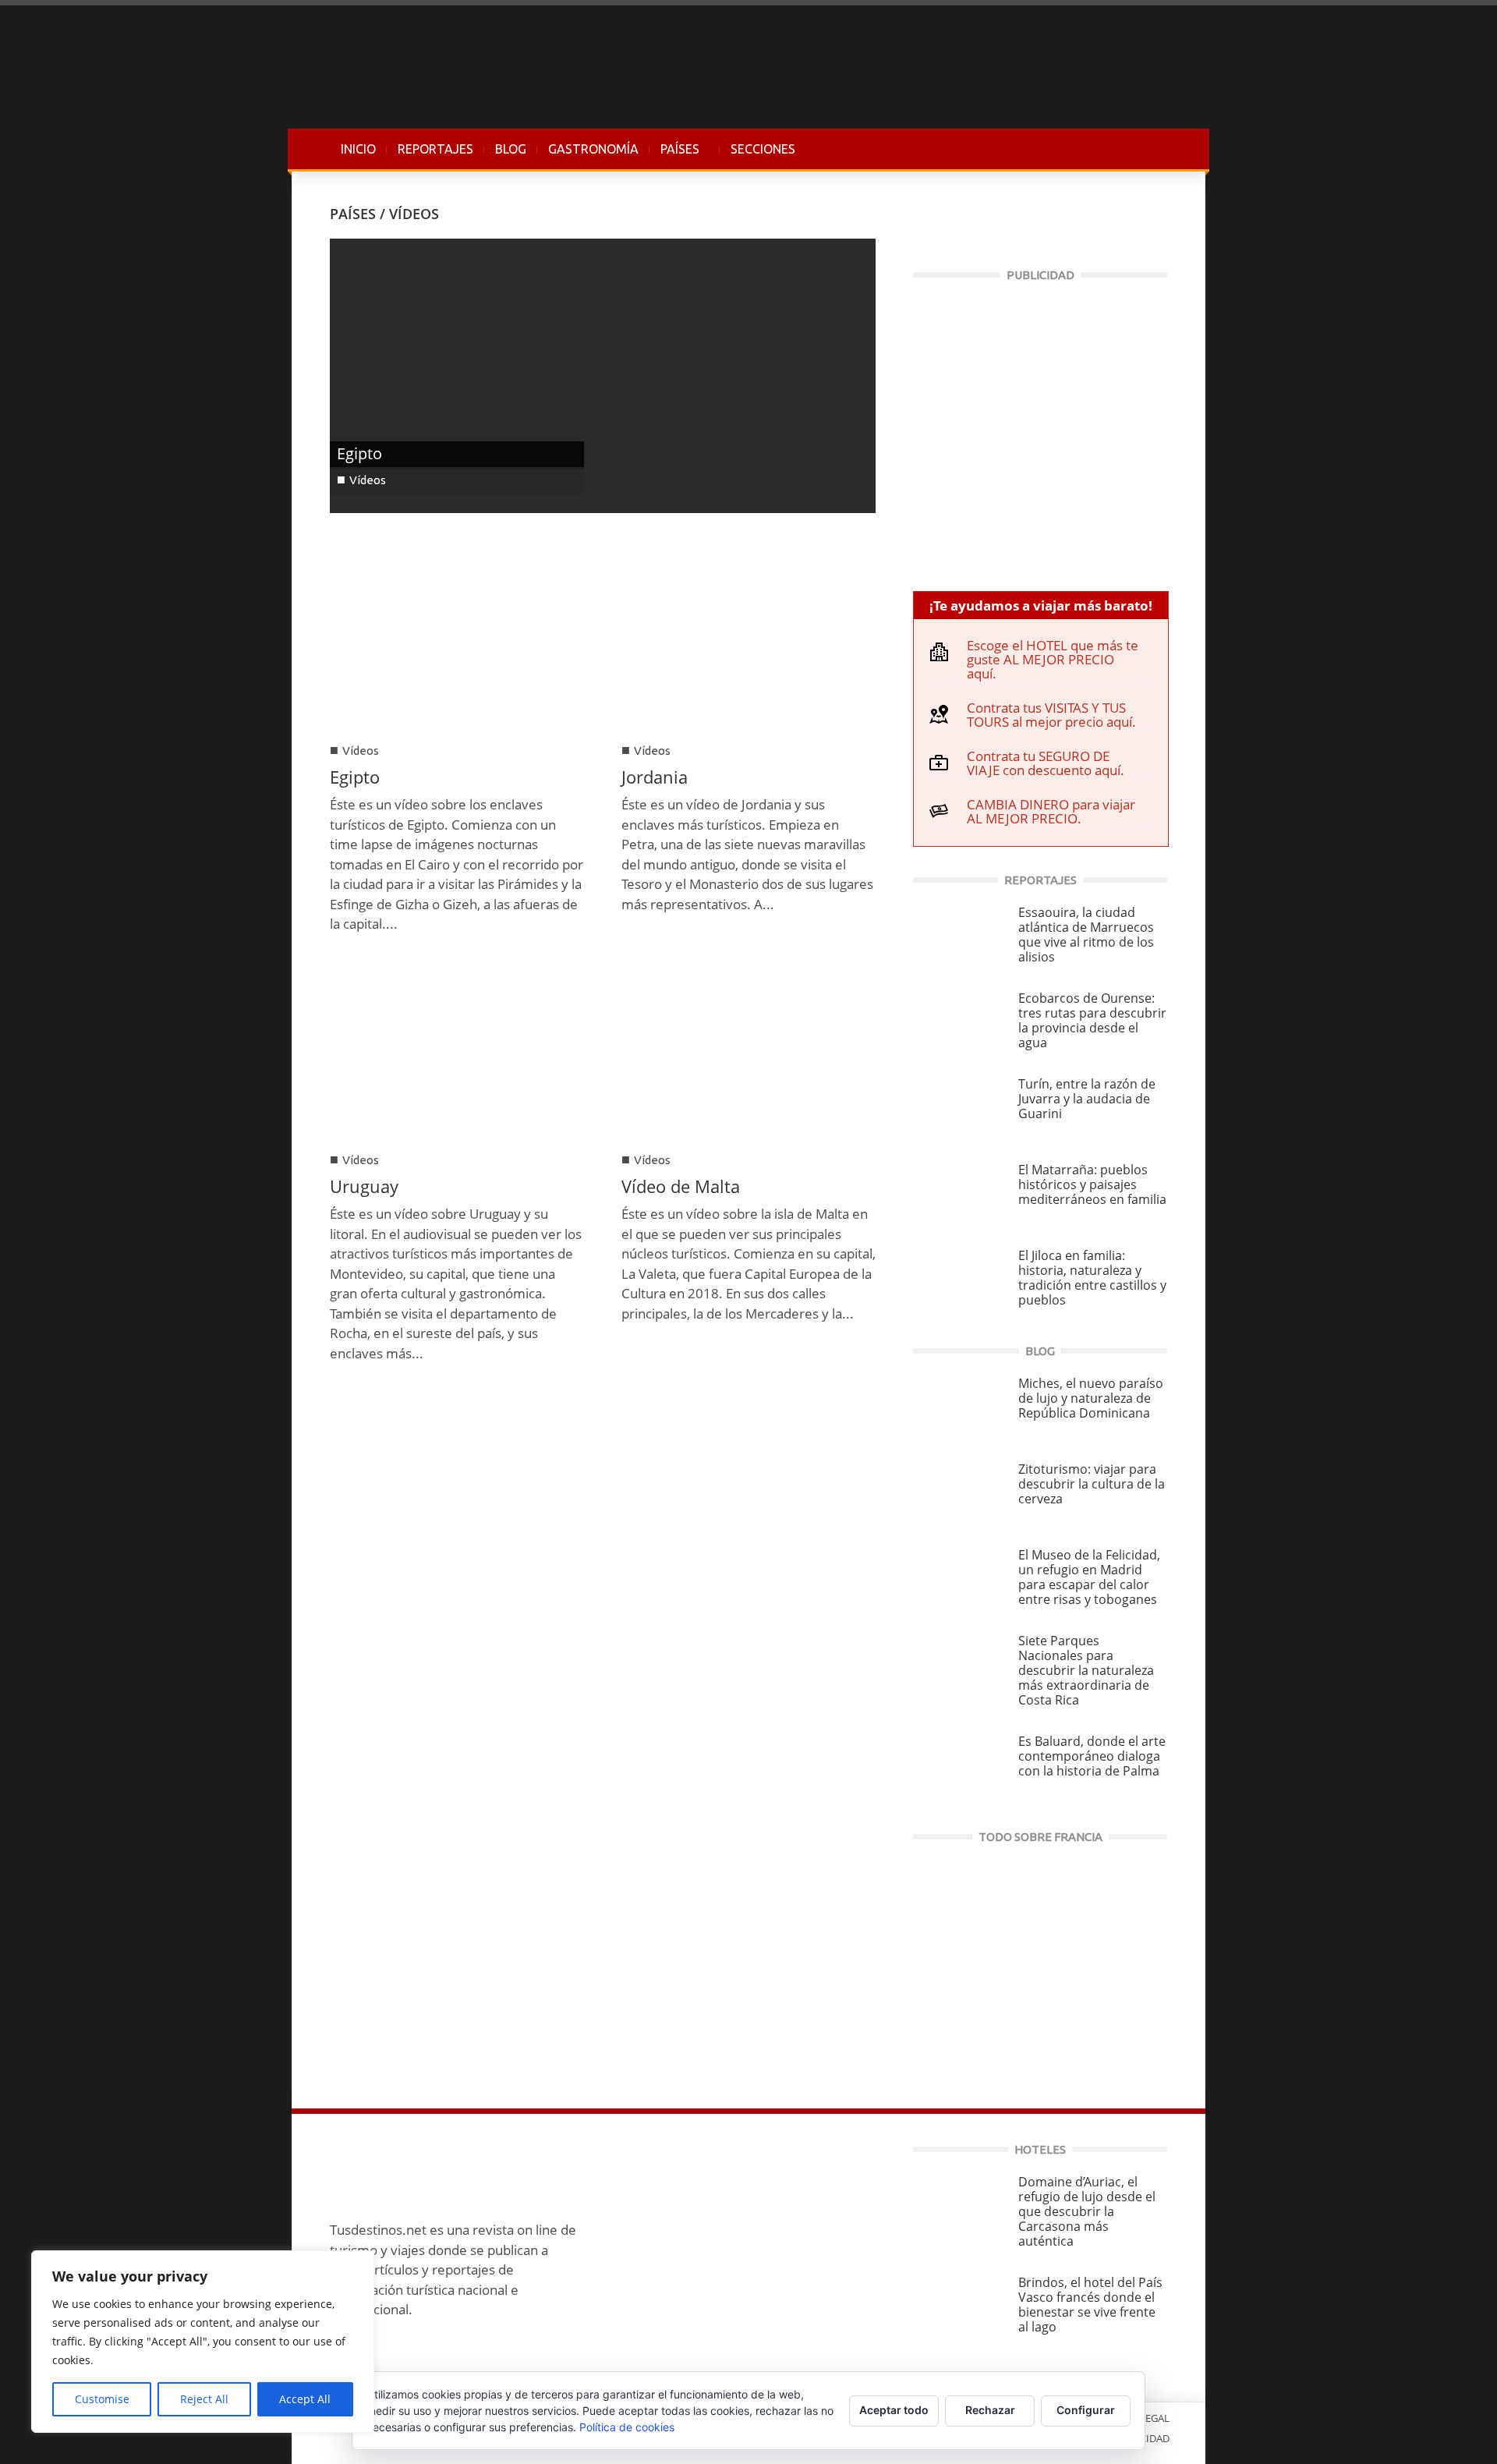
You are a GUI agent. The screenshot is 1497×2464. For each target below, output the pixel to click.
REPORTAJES (435, 149)
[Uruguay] (457, 1051)
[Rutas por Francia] (1040, 1968)
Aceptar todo (894, 2410)
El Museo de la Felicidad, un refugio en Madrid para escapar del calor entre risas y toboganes (1089, 1577)
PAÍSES (674, 157)
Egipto (359, 453)
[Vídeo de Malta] (748, 1051)
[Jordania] (748, 641)
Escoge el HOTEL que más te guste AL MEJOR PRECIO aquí (1053, 659)
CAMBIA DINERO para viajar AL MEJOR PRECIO (1051, 811)
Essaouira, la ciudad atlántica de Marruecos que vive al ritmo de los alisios (1086, 935)
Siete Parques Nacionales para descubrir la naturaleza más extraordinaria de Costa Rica (1086, 1670)
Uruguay (364, 1186)
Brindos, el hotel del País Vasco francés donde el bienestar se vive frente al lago (1090, 2305)
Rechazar (990, 2410)
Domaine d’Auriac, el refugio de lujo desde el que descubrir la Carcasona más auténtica (1087, 2211)
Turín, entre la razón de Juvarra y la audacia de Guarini (1087, 1099)
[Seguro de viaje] (1040, 429)
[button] (1152, 149)
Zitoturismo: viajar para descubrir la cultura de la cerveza (1092, 1484)
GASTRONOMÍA (593, 149)
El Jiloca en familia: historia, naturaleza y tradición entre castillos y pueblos (1092, 1278)
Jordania (655, 777)
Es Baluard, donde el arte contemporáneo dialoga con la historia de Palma (1092, 1756)
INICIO (358, 149)
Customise (102, 2399)
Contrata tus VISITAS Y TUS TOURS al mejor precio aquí (1049, 715)
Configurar (1086, 2410)
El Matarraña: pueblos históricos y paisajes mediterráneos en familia (1092, 1184)
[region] (203, 2342)
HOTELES (1040, 2149)
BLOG (511, 149)
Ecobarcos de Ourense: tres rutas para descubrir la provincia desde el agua (1092, 1020)
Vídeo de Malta (681, 1186)
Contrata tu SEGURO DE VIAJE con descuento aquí (1044, 763)
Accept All (305, 2399)
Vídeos (368, 480)
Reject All (204, 2399)
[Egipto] (603, 375)
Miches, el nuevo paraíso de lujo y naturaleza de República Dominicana (1091, 1398)
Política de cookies (627, 2427)
